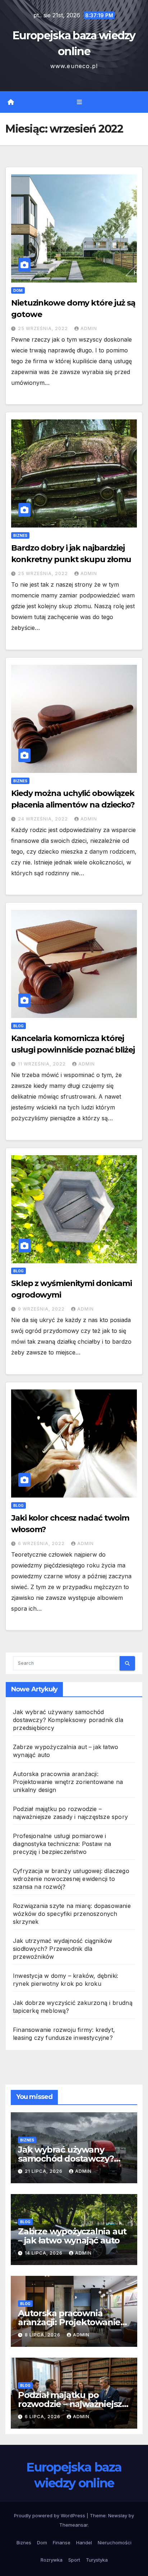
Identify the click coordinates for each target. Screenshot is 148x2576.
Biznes (20, 535)
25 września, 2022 (44, 328)
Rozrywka (52, 2560)
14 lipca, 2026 (44, 2253)
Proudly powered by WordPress (50, 2515)
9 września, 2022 (42, 1309)
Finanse (62, 2542)
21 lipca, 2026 (44, 2171)
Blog (18, 1026)
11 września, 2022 (43, 1064)
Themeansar (73, 2525)
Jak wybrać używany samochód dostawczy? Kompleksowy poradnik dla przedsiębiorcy (68, 1720)
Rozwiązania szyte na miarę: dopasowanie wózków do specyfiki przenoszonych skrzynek (72, 1914)
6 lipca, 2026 (43, 2417)
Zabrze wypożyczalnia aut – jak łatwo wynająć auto (72, 2236)
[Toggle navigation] (79, 102)
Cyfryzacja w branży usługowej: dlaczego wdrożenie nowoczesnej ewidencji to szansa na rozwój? (71, 1879)
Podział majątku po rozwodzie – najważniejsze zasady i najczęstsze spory (73, 2404)
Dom (18, 290)
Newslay (118, 2515)
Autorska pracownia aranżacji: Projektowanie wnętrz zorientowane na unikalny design (68, 1782)
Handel (84, 2542)
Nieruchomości (115, 2542)
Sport (74, 2560)
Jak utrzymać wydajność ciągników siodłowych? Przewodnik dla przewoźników (63, 1949)
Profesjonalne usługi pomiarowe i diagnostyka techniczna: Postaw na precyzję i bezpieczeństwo (62, 1844)
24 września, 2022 (44, 819)
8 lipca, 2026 (43, 2335)
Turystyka (97, 2560)
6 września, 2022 (42, 1543)
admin (89, 328)
